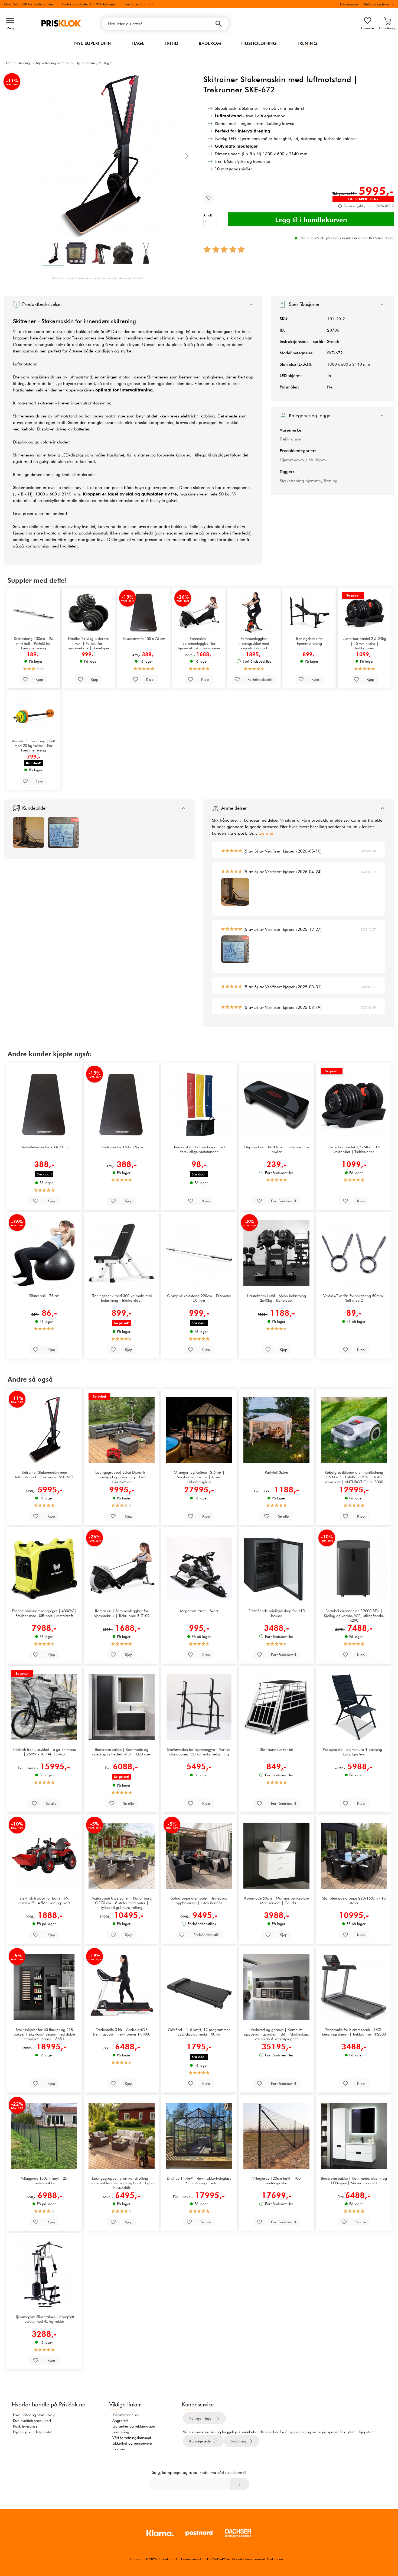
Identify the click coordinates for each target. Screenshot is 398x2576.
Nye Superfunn (93, 43)
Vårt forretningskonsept (132, 2438)
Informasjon (349, 4)
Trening (307, 43)
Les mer (266, 833)
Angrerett (120, 2421)
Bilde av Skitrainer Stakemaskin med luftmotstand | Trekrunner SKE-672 (97, 278)
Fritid (172, 43)
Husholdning (259, 43)
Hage (138, 43)
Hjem (8, 63)
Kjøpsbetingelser (126, 2415)
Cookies (119, 2449)
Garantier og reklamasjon (134, 2426)
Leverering (121, 2432)
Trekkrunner (291, 439)
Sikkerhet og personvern (132, 2443)
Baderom (210, 43)
